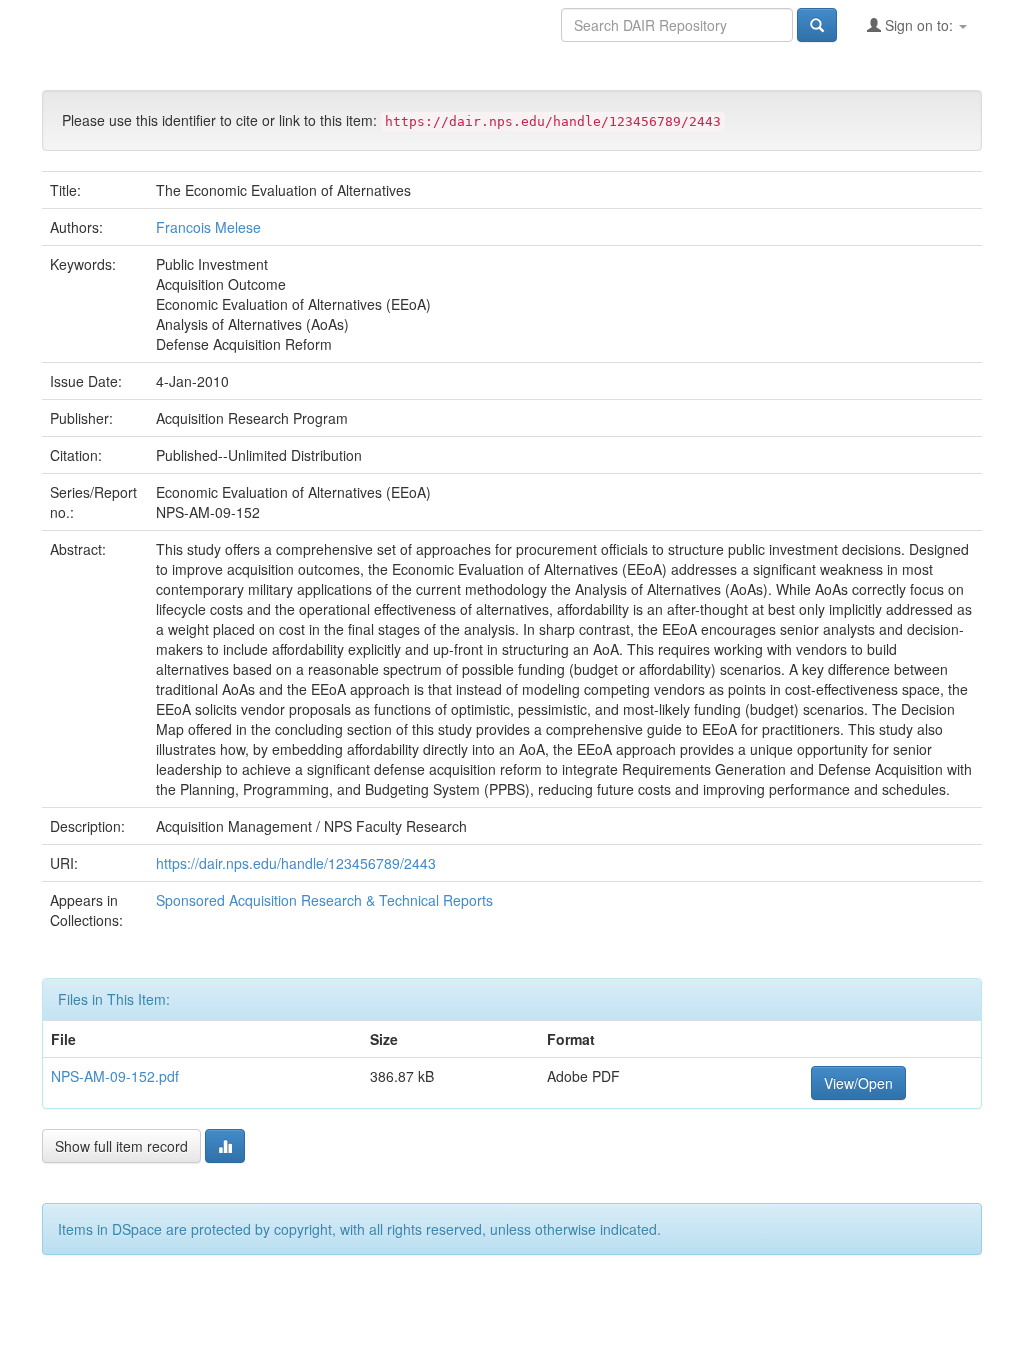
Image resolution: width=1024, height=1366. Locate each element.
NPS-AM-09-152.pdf (115, 1076)
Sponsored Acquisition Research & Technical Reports (324, 900)
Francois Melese (208, 227)
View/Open (858, 1083)
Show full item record (121, 1146)
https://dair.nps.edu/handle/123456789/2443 (296, 863)
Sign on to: (919, 25)
